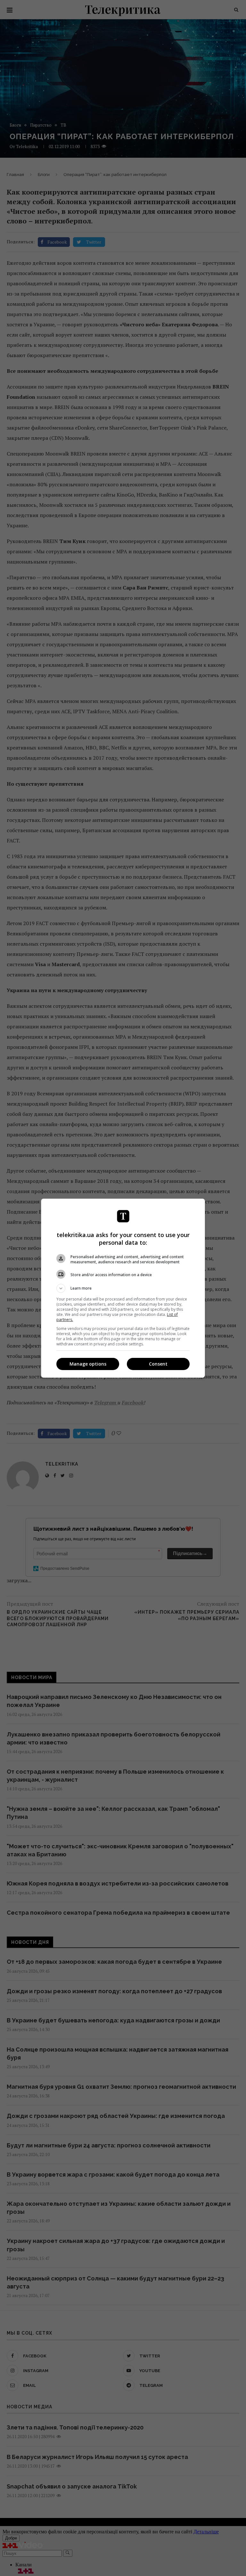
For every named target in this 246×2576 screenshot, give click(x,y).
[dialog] (123, 1288)
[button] (123, 1288)
